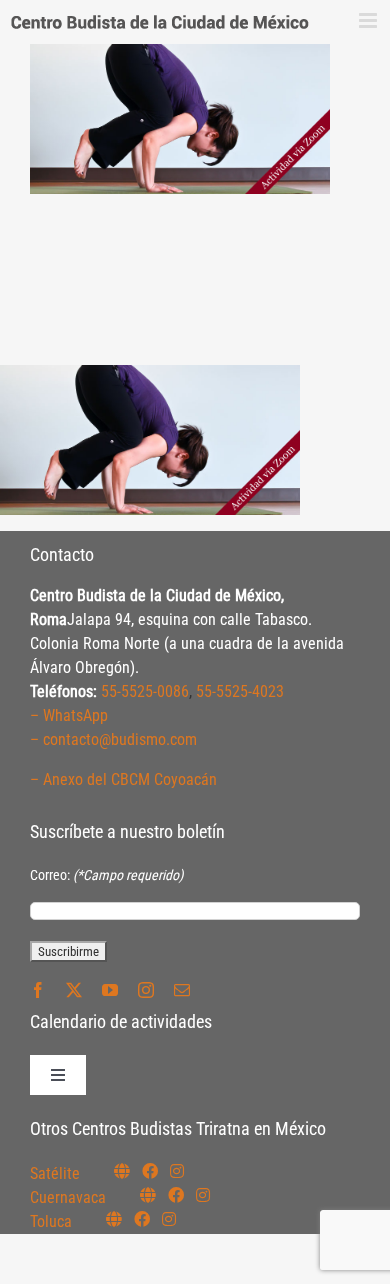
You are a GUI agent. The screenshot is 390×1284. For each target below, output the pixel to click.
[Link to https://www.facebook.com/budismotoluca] (142, 1219)
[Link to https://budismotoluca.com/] (114, 1219)
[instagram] (146, 990)
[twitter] (74, 990)
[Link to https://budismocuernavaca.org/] (148, 1195)
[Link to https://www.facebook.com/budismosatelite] (150, 1171)
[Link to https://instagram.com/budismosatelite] (177, 1171)
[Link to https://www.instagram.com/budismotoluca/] (169, 1219)
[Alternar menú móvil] (369, 20)
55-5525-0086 (145, 691)
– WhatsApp (69, 715)
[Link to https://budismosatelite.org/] (122, 1171)
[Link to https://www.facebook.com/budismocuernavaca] (176, 1195)
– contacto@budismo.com (113, 739)
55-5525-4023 (240, 691)
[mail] (182, 990)
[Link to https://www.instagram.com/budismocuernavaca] (203, 1195)
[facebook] (38, 990)
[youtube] (110, 990)
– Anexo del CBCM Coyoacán (123, 779)
